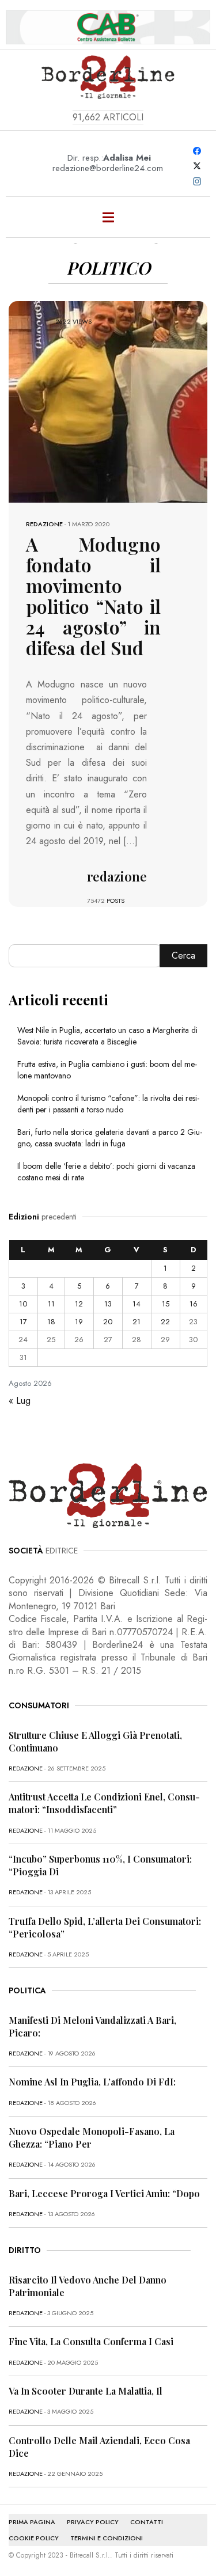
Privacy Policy (93, 2522)
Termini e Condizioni (107, 2538)
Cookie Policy (34, 2538)
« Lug (20, 1401)
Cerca (183, 955)
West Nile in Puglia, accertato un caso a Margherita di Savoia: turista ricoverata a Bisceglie (107, 1036)
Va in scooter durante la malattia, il (86, 2391)
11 (51, 1304)
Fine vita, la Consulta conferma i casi (91, 2341)
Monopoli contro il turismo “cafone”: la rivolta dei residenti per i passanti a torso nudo (108, 1104)
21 (137, 1322)
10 (23, 1304)
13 (108, 1304)
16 (194, 1304)
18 (51, 1322)
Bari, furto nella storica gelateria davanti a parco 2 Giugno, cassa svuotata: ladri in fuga (110, 1138)
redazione (44, 524)
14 (137, 1304)
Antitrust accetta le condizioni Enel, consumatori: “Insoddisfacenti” (104, 1803)
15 (166, 1304)
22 (165, 1322)
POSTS (115, 901)
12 (79, 1304)
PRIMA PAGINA (32, 2522)
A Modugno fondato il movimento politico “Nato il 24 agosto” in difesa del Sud (93, 596)
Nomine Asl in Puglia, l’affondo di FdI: (92, 2082)
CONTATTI (147, 2522)
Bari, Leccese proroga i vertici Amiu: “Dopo (104, 2193)
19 (79, 1322)
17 (23, 1322)
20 (108, 1322)
